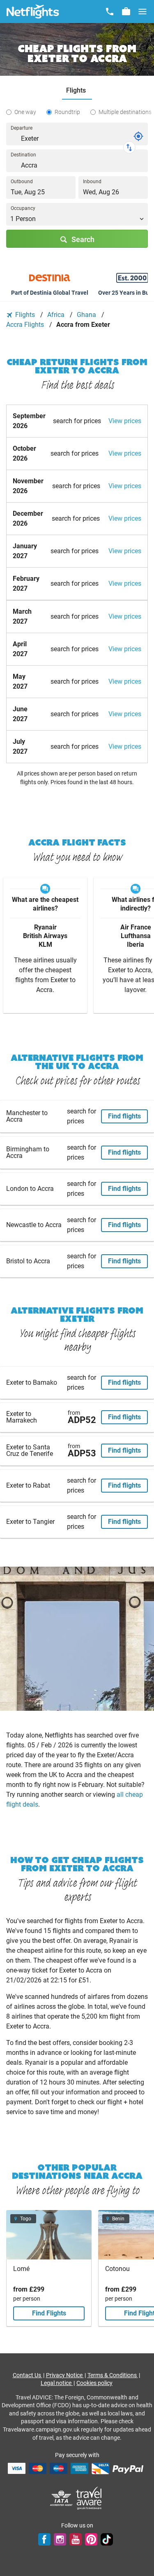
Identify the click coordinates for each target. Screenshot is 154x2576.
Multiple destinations (125, 112)
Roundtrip (67, 112)
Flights (25, 315)
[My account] (126, 12)
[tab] (77, 91)
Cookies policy (94, 2383)
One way (25, 112)
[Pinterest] (91, 2539)
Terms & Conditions (113, 2375)
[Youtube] (76, 2539)
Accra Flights (26, 325)
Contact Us (28, 2375)
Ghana (87, 315)
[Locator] (138, 136)
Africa (57, 315)
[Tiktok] (107, 2539)
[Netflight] (33, 12)
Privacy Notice (65, 2375)
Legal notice (57, 2383)
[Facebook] (44, 2539)
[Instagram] (60, 2539)
